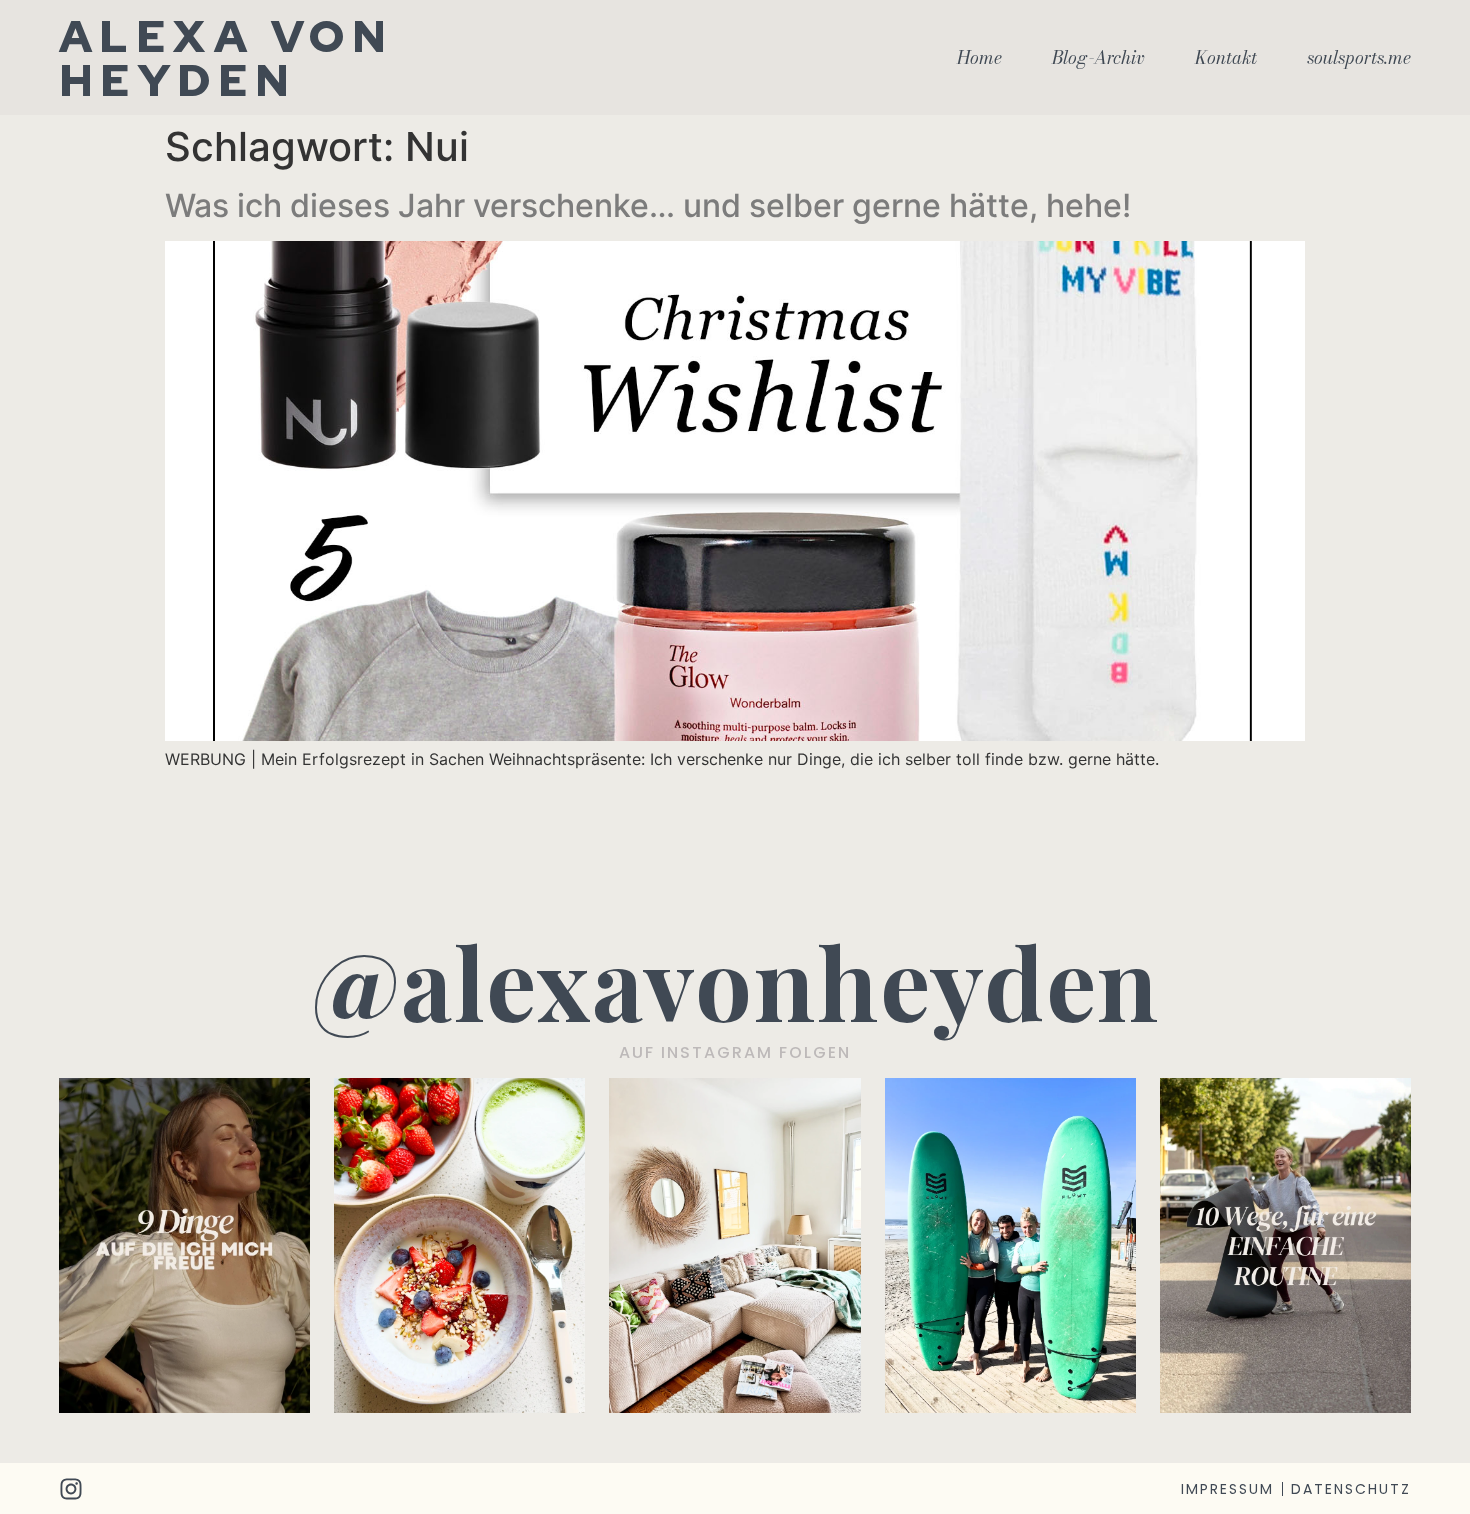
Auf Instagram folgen (735, 1052)
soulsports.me (1359, 58)
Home (979, 58)
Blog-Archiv (1098, 58)
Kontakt (1226, 58)
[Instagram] (71, 1489)
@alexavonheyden (735, 980)
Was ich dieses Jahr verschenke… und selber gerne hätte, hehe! (648, 205)
